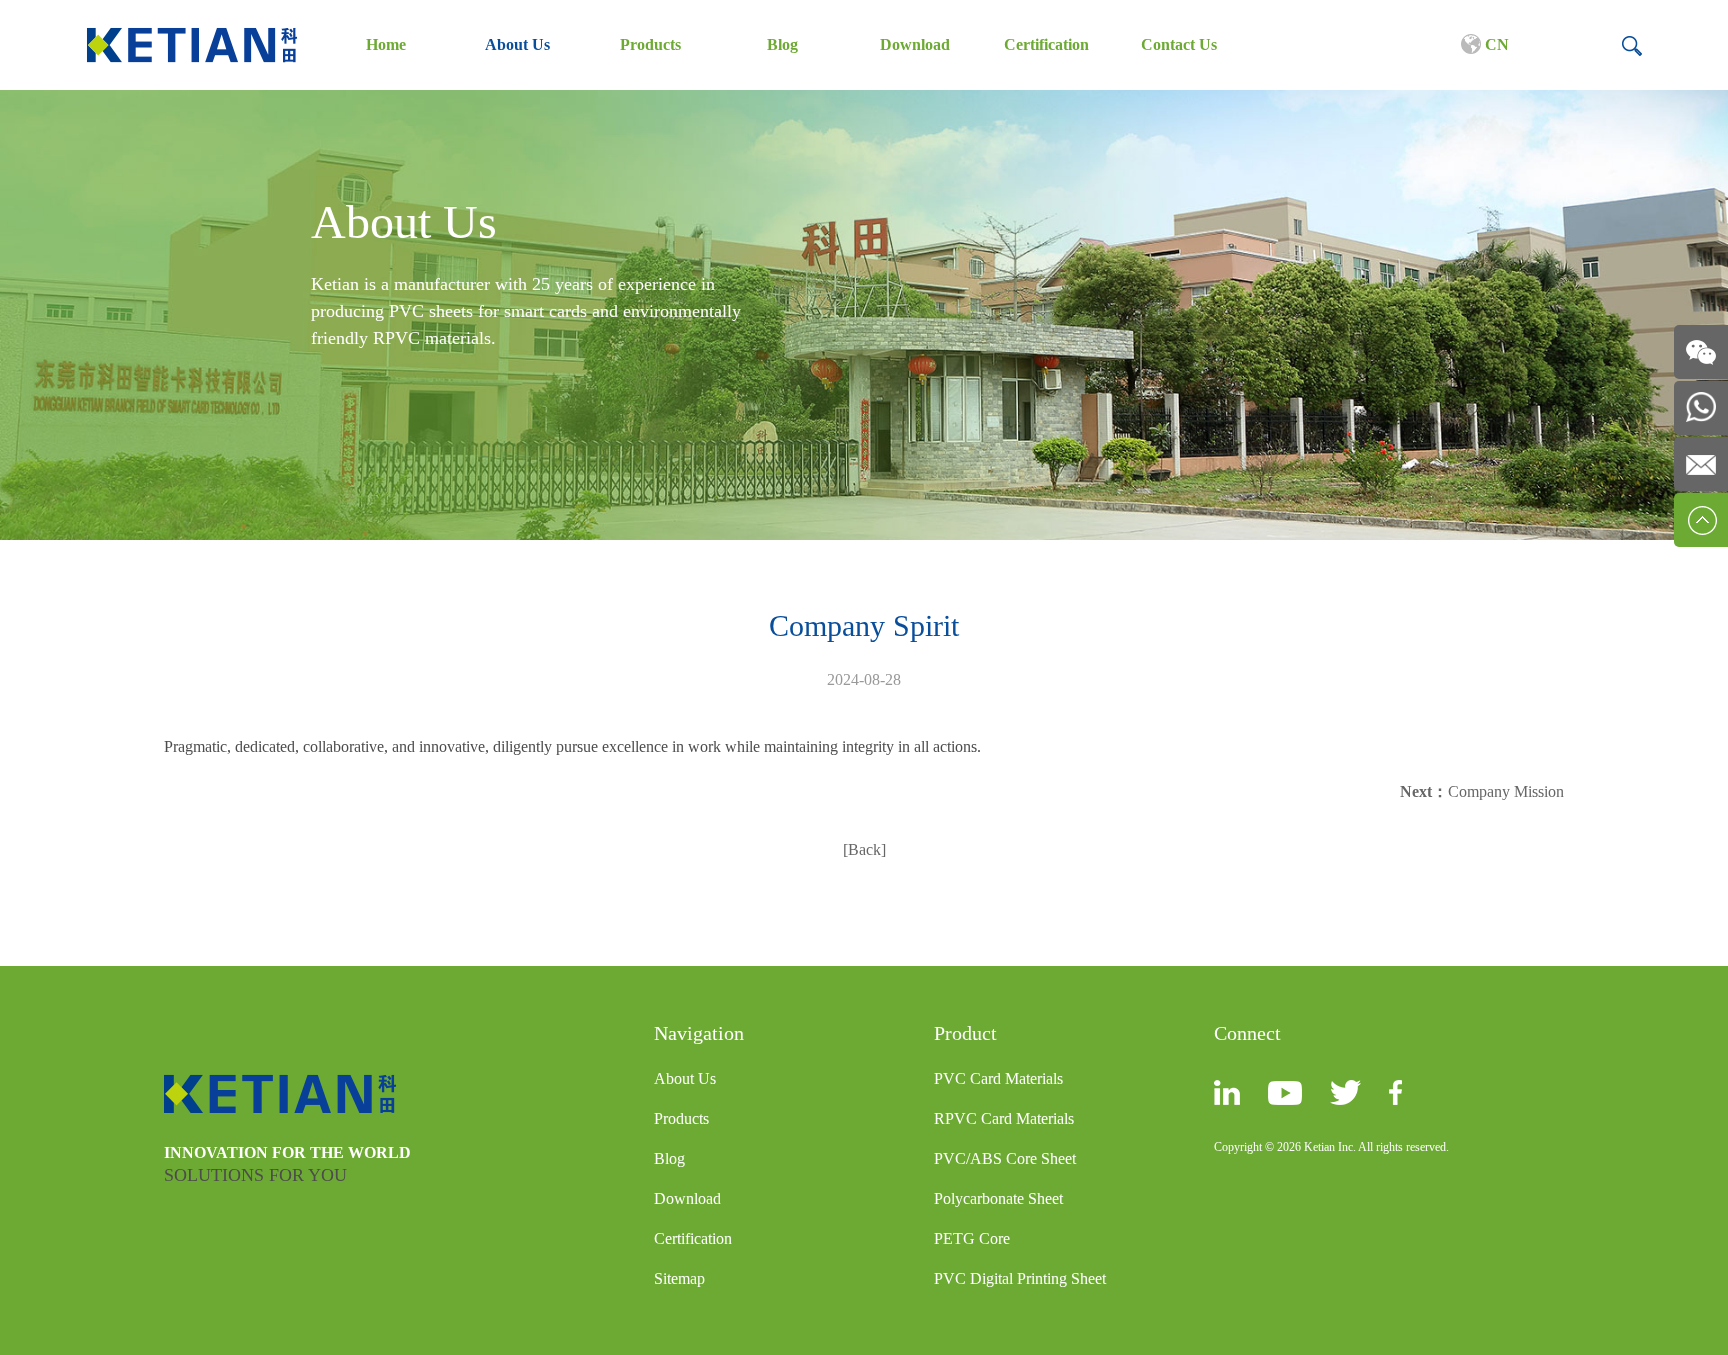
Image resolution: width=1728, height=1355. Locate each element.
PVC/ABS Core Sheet (1005, 1158)
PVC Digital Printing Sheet (1020, 1278)
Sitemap (679, 1278)
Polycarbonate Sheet (998, 1198)
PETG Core (972, 1238)
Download (915, 44)
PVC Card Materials (998, 1078)
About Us (517, 44)
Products (650, 44)
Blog (782, 44)
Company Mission (1506, 791)
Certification (1046, 44)
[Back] (864, 849)
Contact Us (1179, 44)
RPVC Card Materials (1004, 1118)
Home (386, 44)
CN (1495, 44)
